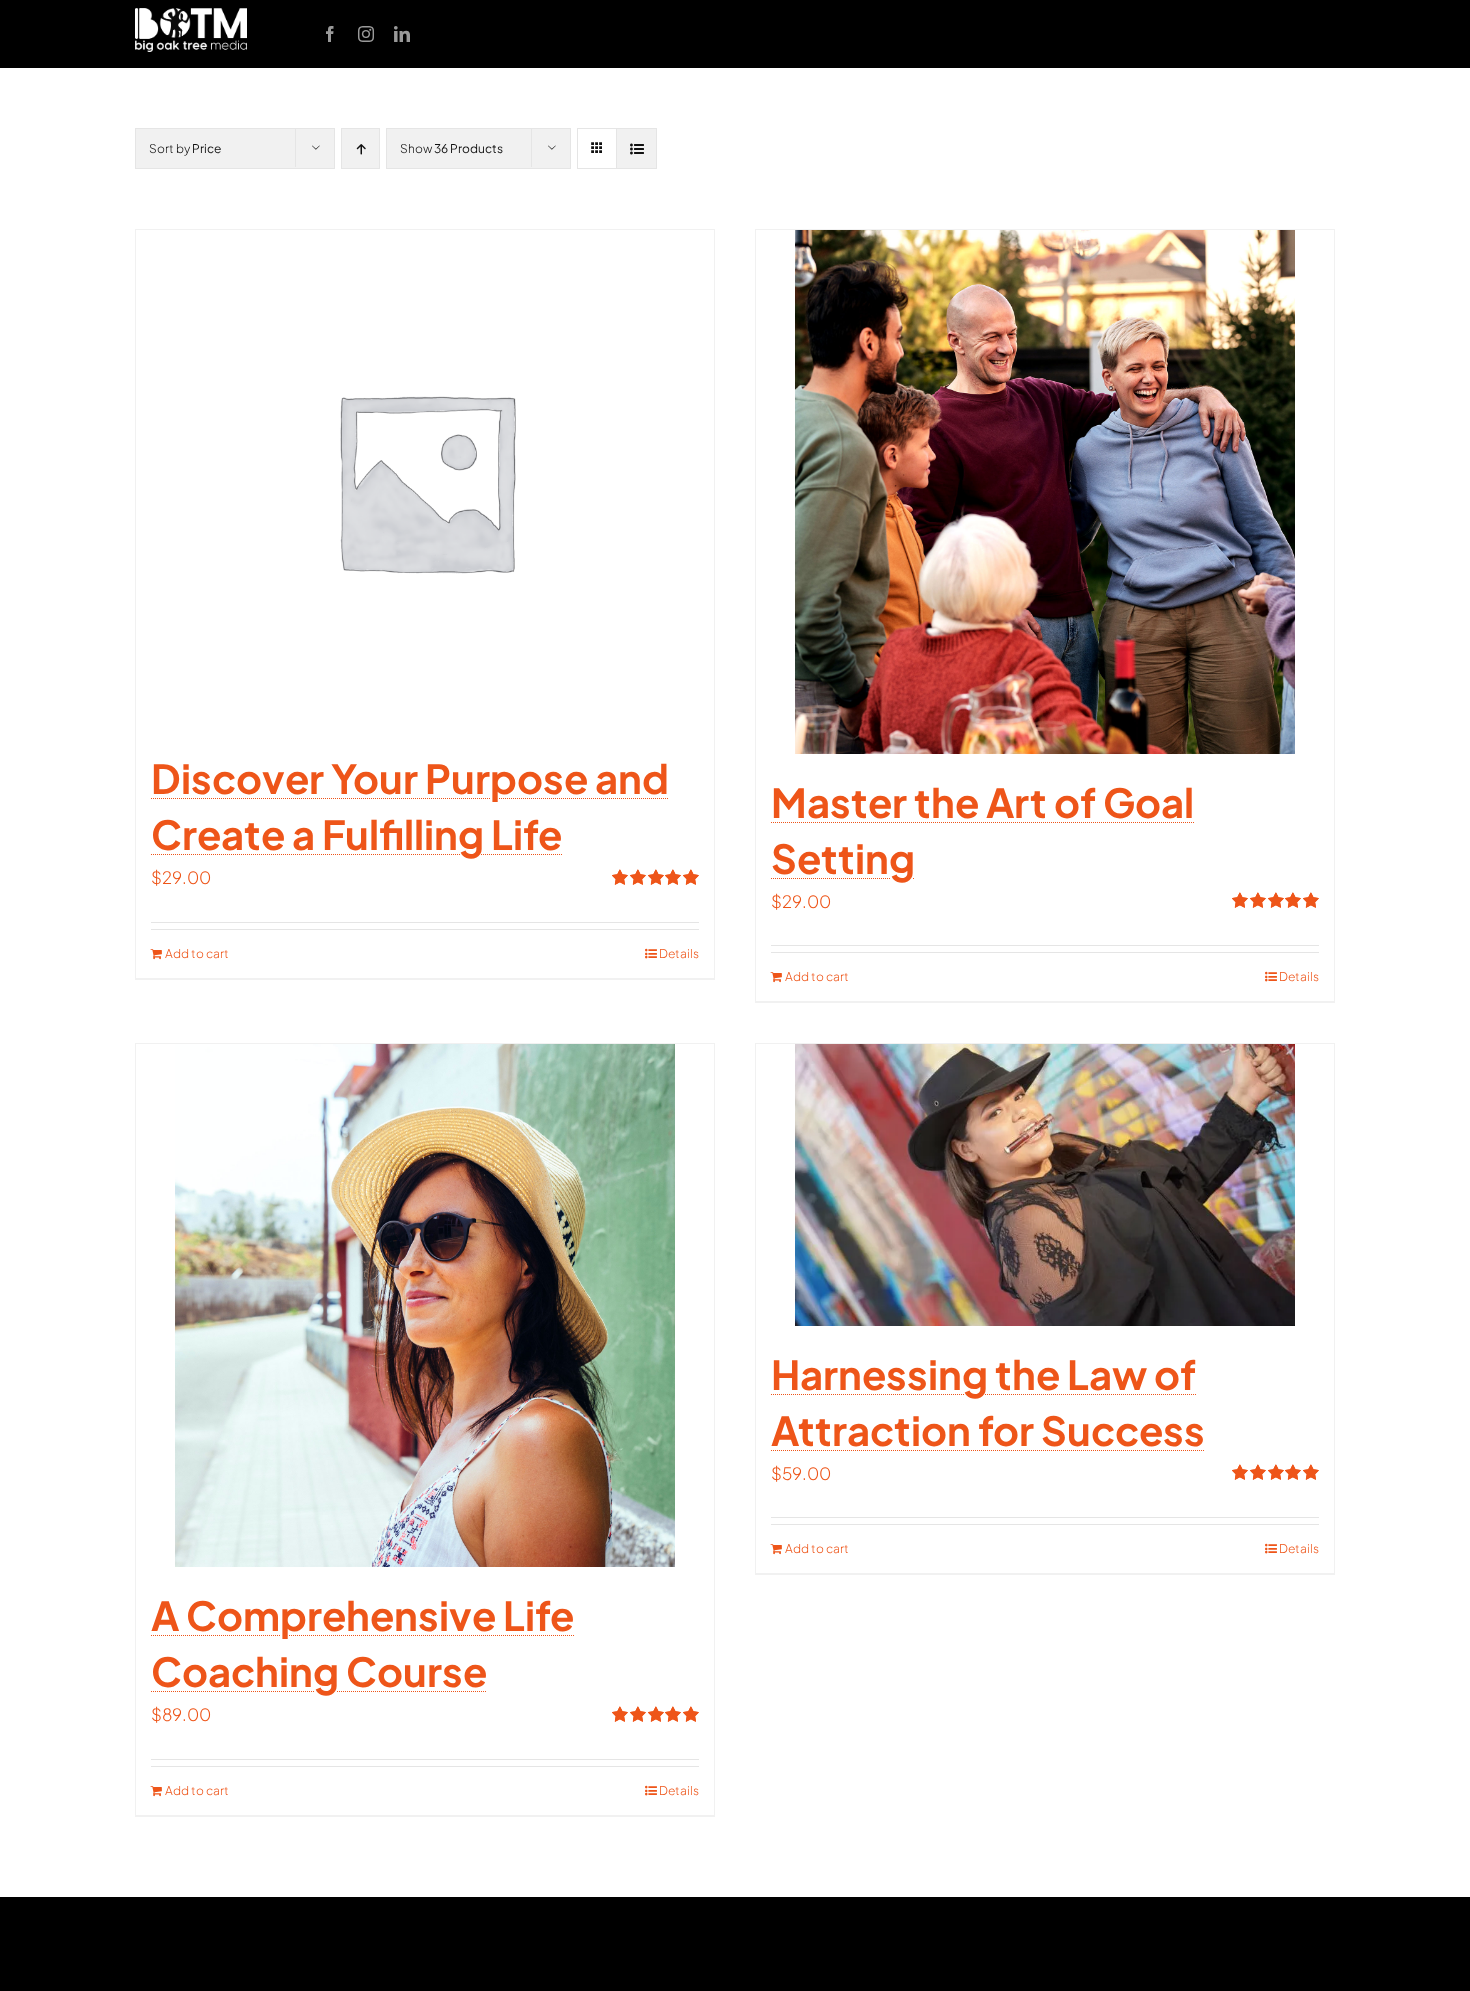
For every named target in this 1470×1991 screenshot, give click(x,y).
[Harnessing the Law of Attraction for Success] (1045, 1184)
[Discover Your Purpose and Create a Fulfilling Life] (425, 480)
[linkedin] (402, 34)
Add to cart (197, 953)
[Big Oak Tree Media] (191, 16)
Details (679, 953)
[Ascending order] (360, 148)
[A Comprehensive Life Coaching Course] (425, 1305)
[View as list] (636, 148)
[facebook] (330, 34)
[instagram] (366, 34)
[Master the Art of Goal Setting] (1045, 491)
